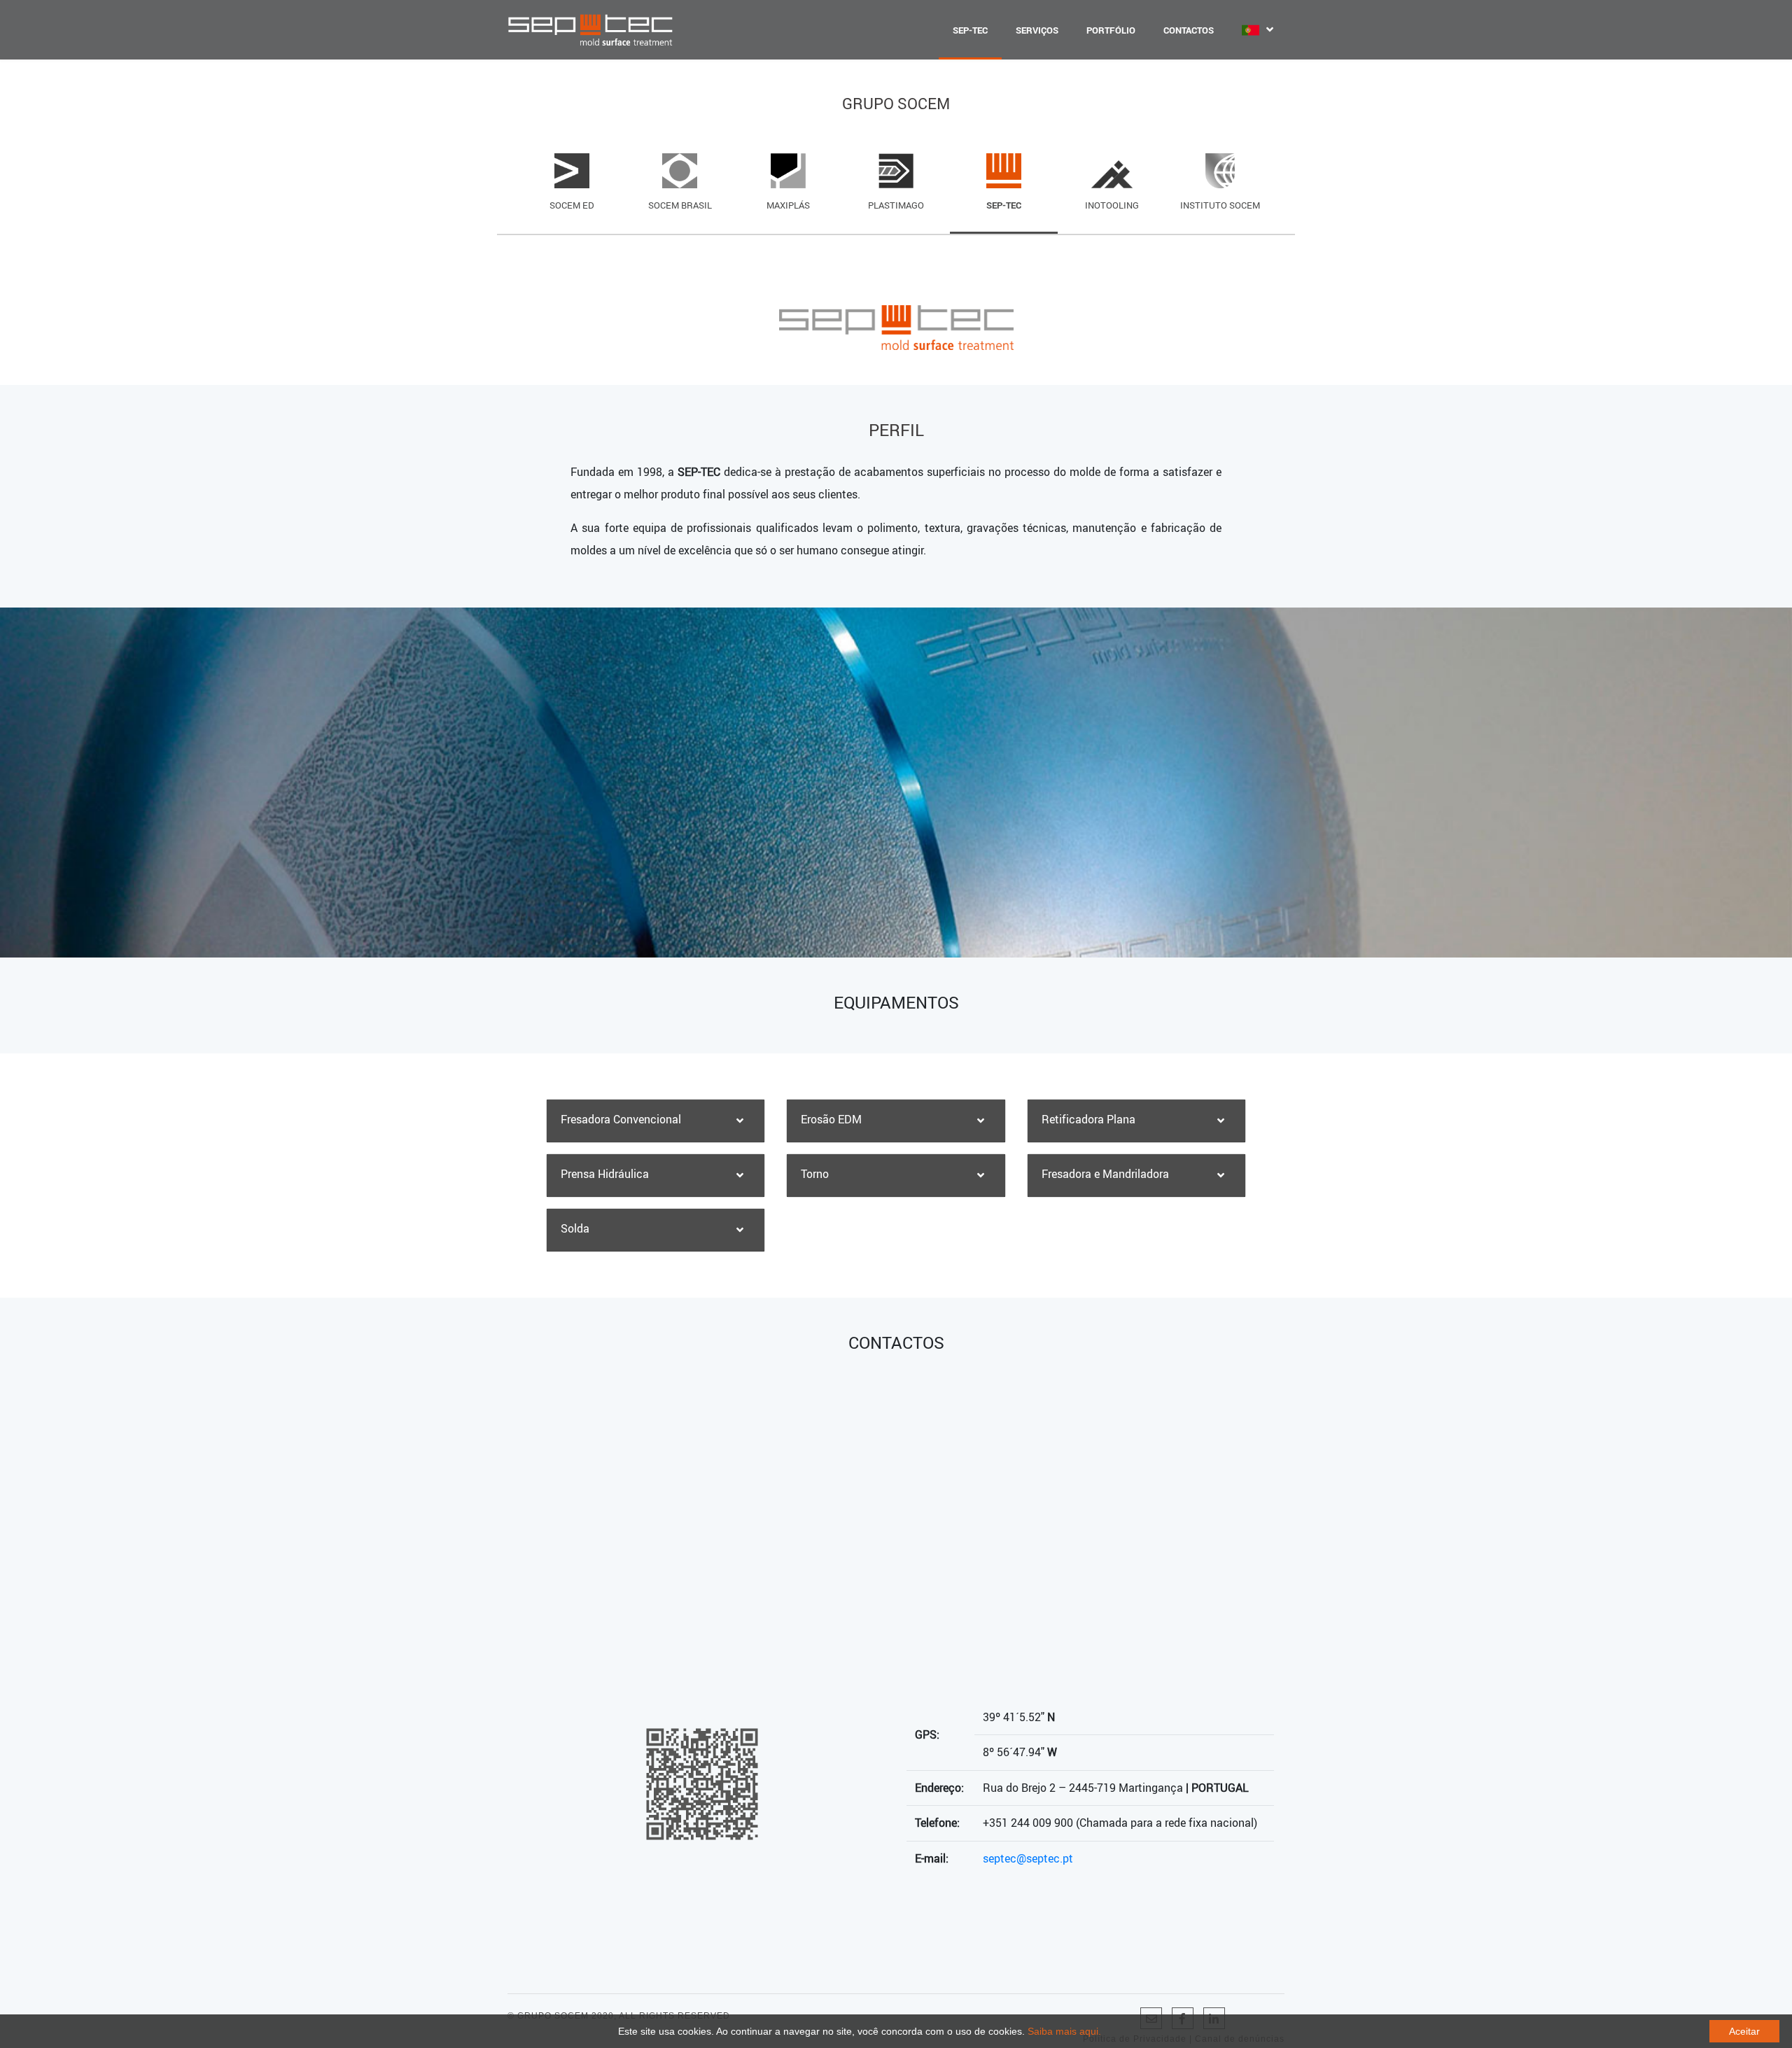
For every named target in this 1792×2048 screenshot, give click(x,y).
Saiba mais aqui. (1064, 2031)
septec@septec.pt (1028, 1858)
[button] (656, 1121)
